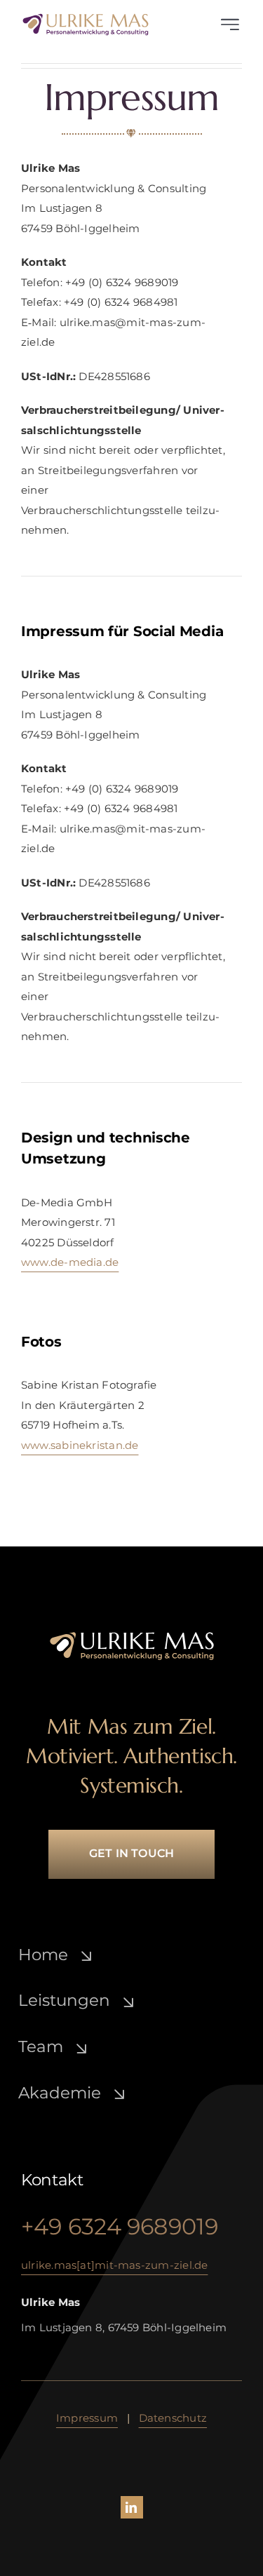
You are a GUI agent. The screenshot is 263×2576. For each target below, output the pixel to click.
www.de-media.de (70, 1262)
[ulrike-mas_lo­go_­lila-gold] (86, 18)
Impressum (87, 2418)
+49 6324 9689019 (120, 2226)
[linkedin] (132, 2507)
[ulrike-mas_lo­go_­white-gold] (132, 1636)
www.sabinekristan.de (80, 1445)
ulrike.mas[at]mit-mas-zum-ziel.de (114, 2265)
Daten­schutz (173, 2418)
